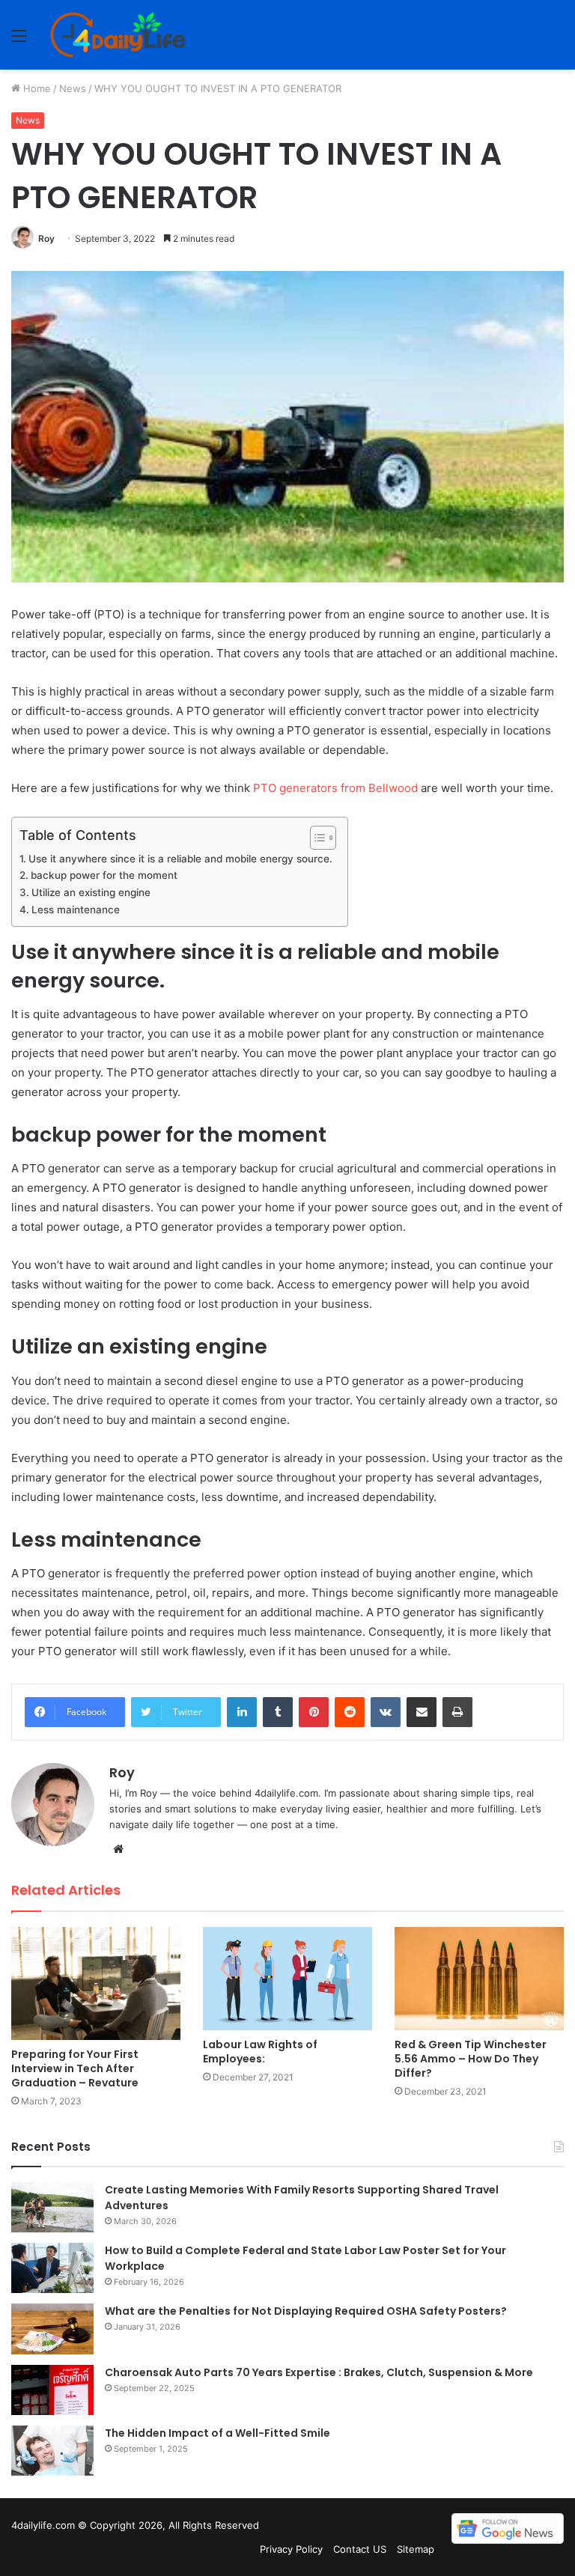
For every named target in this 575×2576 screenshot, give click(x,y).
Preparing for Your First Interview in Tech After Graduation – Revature (75, 2068)
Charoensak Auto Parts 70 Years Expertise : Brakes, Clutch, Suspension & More (320, 2372)
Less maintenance (76, 910)
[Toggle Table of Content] (316, 838)
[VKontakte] (386, 1712)
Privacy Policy (291, 2549)
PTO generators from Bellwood (335, 788)
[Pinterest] (314, 1712)
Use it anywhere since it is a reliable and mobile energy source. (180, 859)
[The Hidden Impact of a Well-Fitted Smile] (52, 2451)
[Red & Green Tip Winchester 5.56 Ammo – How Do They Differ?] (479, 1979)
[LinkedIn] (242, 1712)
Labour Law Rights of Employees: (260, 2052)
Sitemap (416, 2549)
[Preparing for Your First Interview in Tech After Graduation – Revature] (96, 1983)
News (73, 88)
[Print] (457, 1712)
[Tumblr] (278, 1712)
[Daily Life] (119, 35)
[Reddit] (350, 1712)
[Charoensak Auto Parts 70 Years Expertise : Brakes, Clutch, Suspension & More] (52, 2390)
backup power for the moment (104, 875)
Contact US (360, 2549)
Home (36, 88)
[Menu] (19, 41)
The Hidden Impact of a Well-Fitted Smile (217, 2433)
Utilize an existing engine (91, 892)
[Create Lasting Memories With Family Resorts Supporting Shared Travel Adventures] (52, 2207)
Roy (46, 238)
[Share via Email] (422, 1712)
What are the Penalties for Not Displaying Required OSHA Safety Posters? (306, 2311)
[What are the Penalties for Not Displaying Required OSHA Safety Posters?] (52, 2329)
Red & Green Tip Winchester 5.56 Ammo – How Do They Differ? (471, 2059)
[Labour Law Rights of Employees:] (287, 1979)
